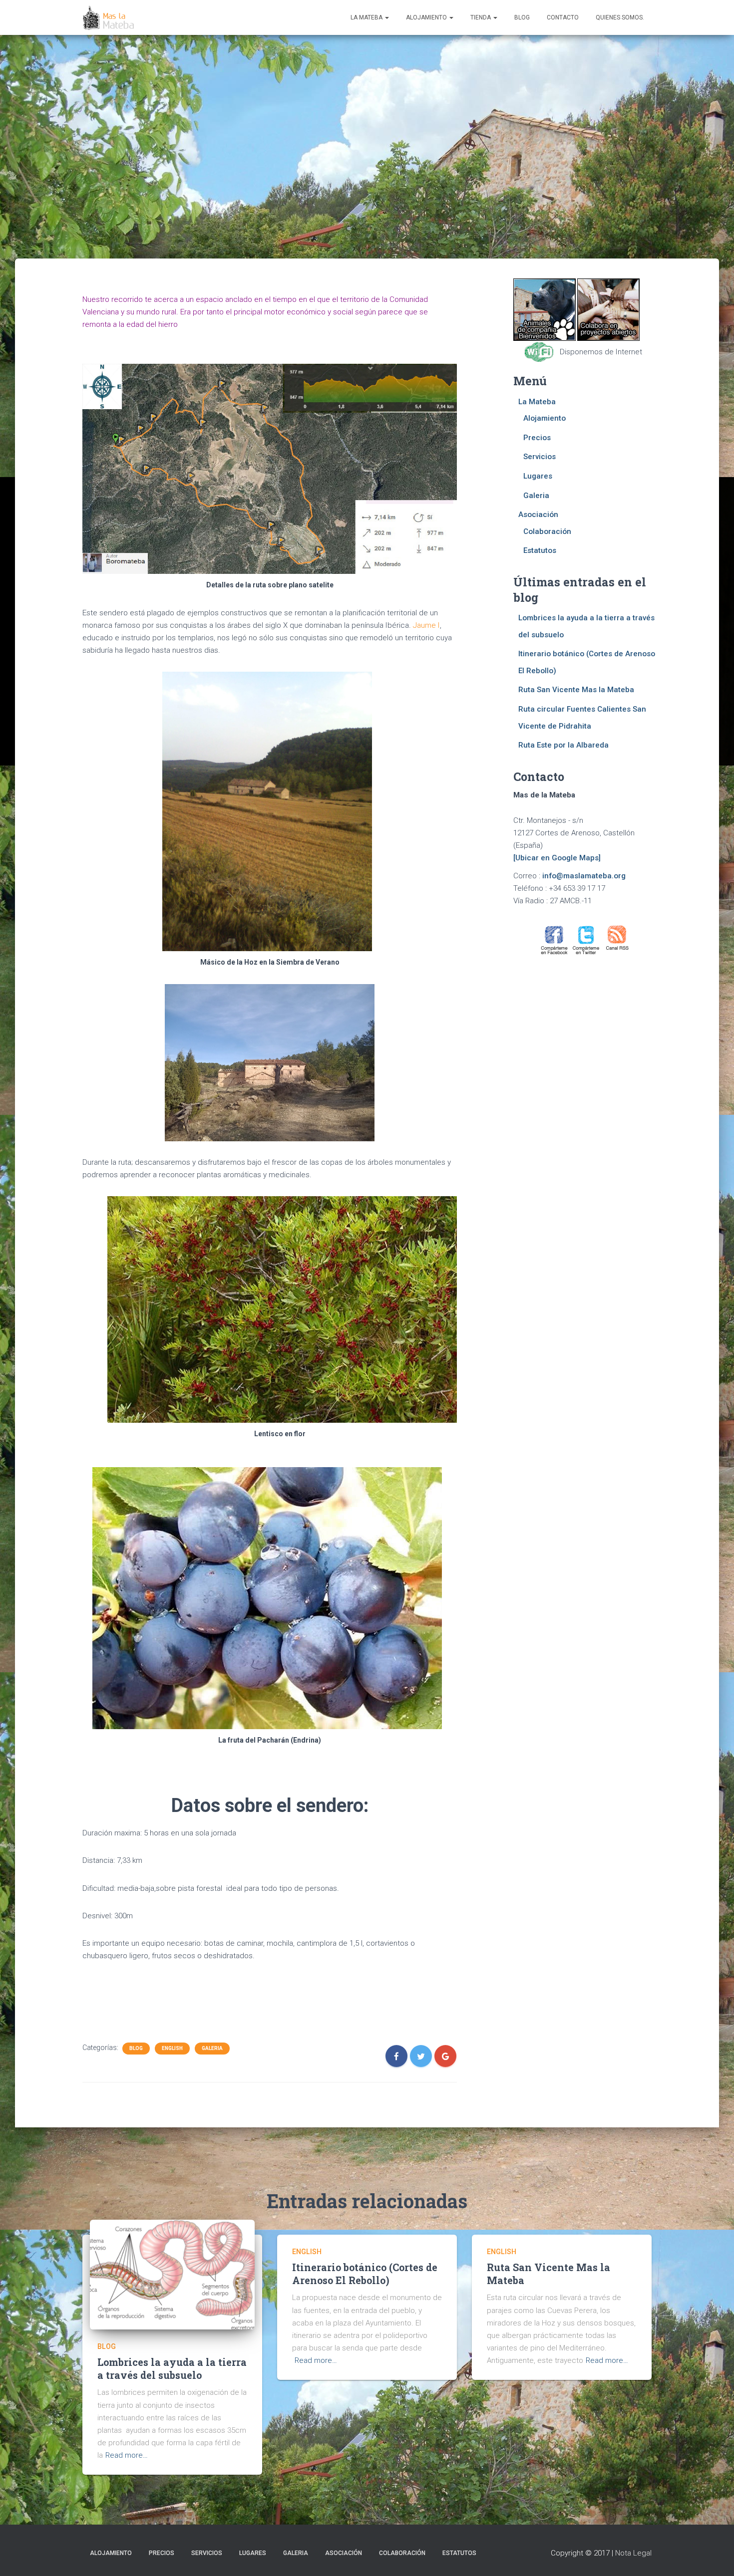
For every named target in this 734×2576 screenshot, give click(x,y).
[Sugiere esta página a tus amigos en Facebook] (554, 940)
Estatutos (540, 550)
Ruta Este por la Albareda (563, 745)
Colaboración (547, 531)
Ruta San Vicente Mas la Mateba (576, 690)
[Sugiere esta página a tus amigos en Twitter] (586, 940)
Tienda (481, 17)
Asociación (538, 515)
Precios (537, 438)
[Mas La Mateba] (109, 17)
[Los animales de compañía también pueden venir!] (545, 309)
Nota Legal (633, 2553)
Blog (522, 17)
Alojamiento (427, 17)
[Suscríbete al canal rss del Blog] (617, 940)
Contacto (563, 17)
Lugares (538, 476)
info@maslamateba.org (584, 876)
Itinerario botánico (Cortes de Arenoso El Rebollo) (365, 2273)
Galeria (212, 2048)
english (172, 2048)
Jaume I (426, 625)
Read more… (127, 2455)
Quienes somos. (620, 17)
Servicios (540, 457)
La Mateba (367, 17)
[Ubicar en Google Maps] (557, 858)
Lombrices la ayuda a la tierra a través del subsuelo (172, 2368)
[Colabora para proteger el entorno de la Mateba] (608, 309)
